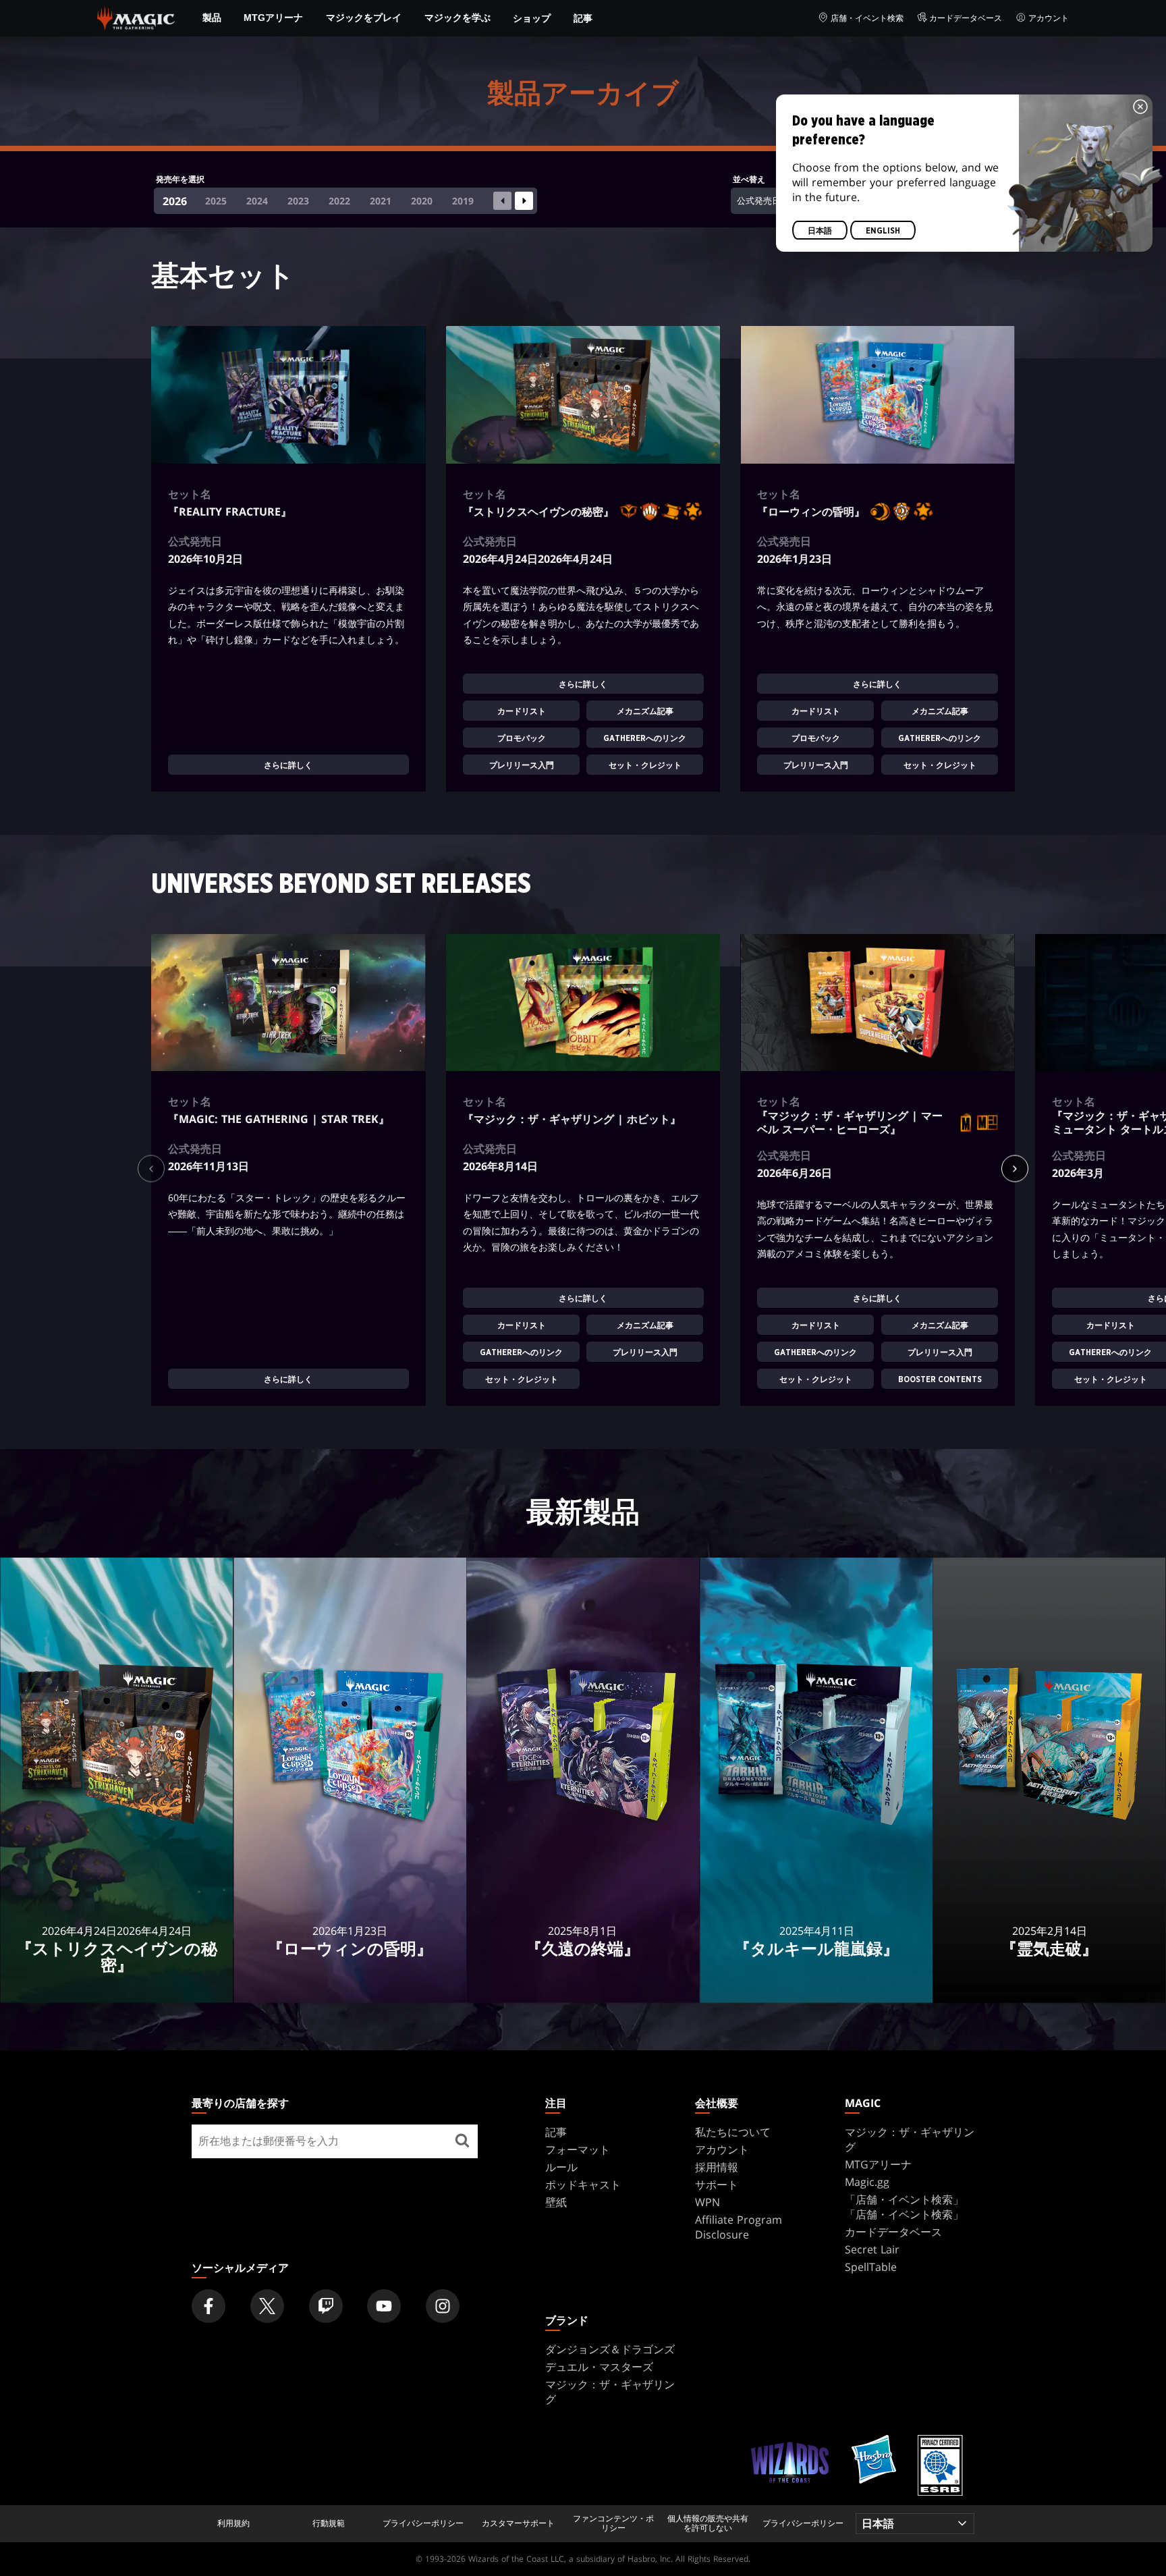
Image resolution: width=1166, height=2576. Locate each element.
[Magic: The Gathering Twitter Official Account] (267, 2306)
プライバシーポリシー (423, 2523)
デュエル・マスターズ (599, 2367)
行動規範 (329, 2523)
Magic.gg (867, 2182)
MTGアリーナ (273, 18)
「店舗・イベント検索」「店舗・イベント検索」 (904, 2207)
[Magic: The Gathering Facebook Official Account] (209, 2306)
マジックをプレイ (364, 18)
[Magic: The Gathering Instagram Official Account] (443, 2306)
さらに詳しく (288, 765)
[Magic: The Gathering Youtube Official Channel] (384, 2306)
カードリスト (521, 711)
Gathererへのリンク (645, 738)
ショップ (532, 18)
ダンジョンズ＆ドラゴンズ (610, 2349)
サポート (717, 2185)
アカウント (1049, 18)
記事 (583, 18)
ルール (561, 2167)
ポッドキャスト (583, 2185)
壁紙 (556, 2202)
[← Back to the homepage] (136, 17)
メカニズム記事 (645, 711)
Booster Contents (939, 1380)
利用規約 (233, 2523)
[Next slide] (524, 201)
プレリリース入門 (521, 765)
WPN (707, 2202)
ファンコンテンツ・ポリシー (613, 2524)
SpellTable (871, 2267)
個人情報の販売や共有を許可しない (708, 2524)
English (883, 231)
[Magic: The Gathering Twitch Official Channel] (326, 2306)
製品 (212, 18)
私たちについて (733, 2132)
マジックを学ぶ (457, 18)
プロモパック (521, 738)
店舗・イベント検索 (867, 18)
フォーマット (578, 2149)
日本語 (820, 231)
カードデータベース (966, 18)
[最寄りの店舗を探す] (462, 2141)
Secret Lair (872, 2249)
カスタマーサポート (518, 2523)
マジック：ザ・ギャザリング (910, 2139)
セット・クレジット (645, 765)
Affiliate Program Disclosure (739, 2227)
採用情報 (717, 2167)
